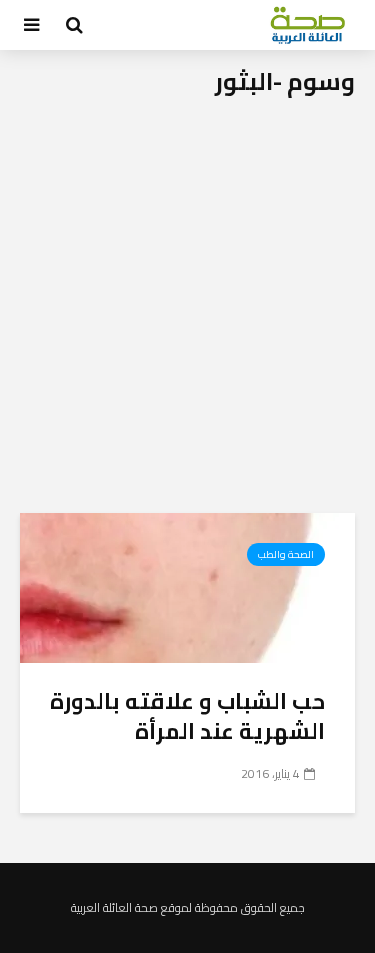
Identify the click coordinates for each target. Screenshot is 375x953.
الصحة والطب (286, 554)
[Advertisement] (187, 315)
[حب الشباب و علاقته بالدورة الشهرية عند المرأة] (187, 586)
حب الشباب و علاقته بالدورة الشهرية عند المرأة (187, 716)
